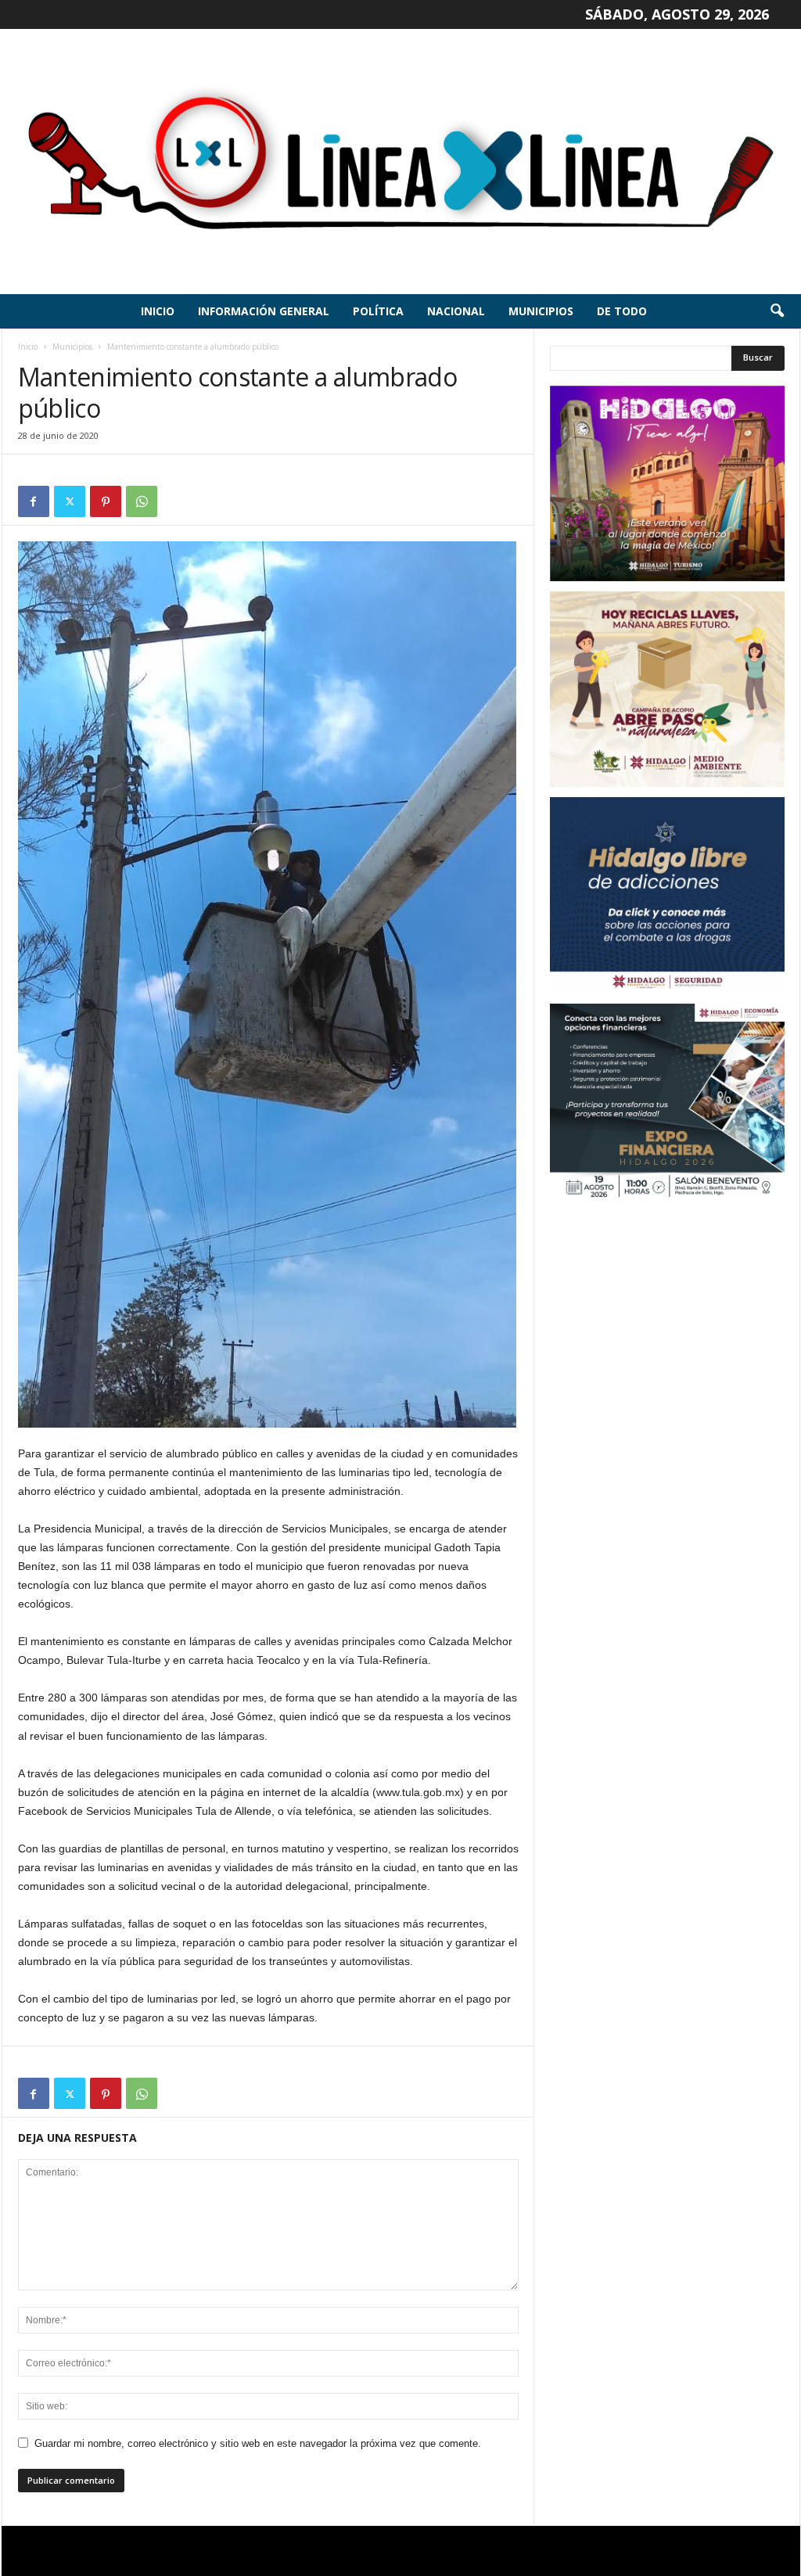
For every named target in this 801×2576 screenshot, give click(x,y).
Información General (264, 311)
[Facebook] (34, 501)
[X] (70, 501)
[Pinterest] (106, 501)
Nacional (456, 311)
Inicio (158, 311)
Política (378, 311)
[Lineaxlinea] (400, 162)
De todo (622, 311)
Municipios (541, 311)
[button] (777, 311)
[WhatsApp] (142, 501)
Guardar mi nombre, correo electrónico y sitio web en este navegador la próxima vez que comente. (258, 2443)
